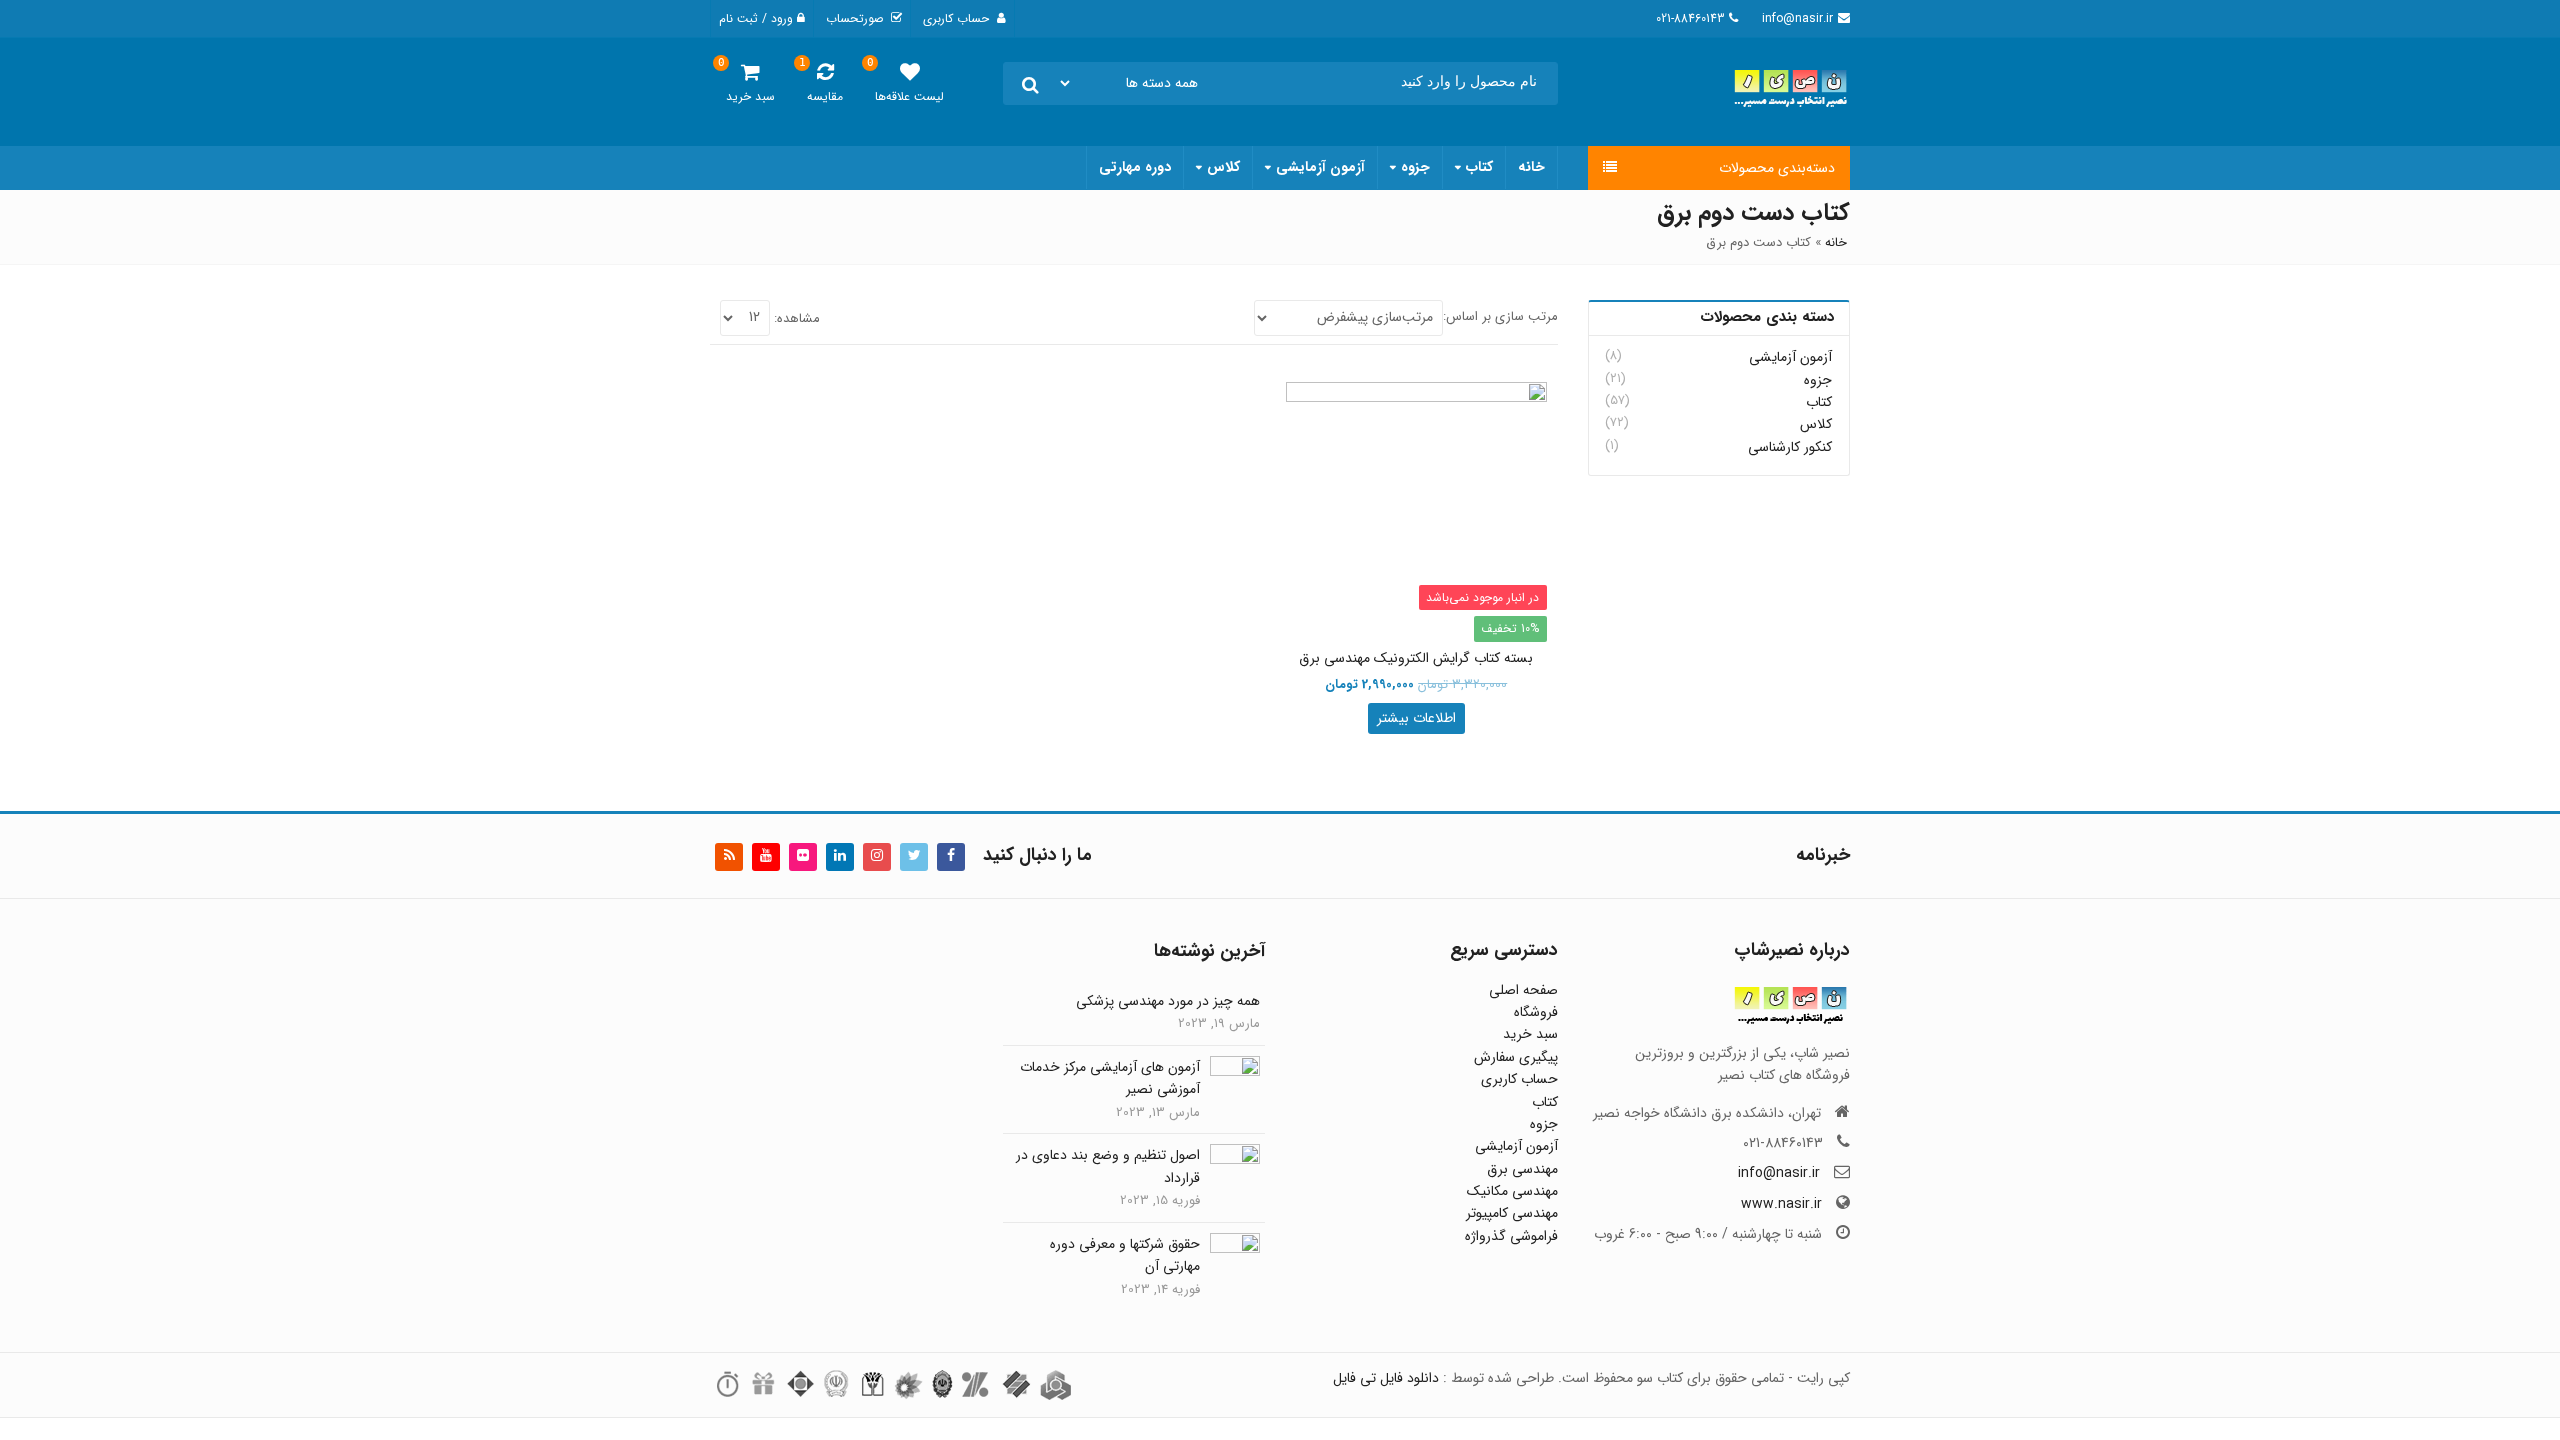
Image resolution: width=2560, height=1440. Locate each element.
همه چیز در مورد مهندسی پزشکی (1168, 1001)
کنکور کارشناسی (1790, 447)
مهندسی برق (1522, 1169)
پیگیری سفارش (1516, 1057)
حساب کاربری (1519, 1079)
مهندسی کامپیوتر (1512, 1213)
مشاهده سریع (1406, 659)
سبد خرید (1530, 1034)
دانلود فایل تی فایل (1386, 1378)
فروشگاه (1536, 1012)
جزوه (1415, 167)
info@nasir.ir (1779, 1173)
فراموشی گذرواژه (1511, 1236)
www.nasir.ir (1781, 1204)
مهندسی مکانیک (1512, 1191)
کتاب (1479, 167)
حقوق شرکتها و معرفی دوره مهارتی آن (1125, 1255)
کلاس (1223, 167)
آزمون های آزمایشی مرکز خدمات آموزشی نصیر (1110, 1078)
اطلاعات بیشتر (1416, 718)
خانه (1531, 167)
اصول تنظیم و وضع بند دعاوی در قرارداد (1108, 1166)
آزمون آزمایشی (1320, 167)
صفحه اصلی (1523, 990)
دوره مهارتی (1135, 167)
